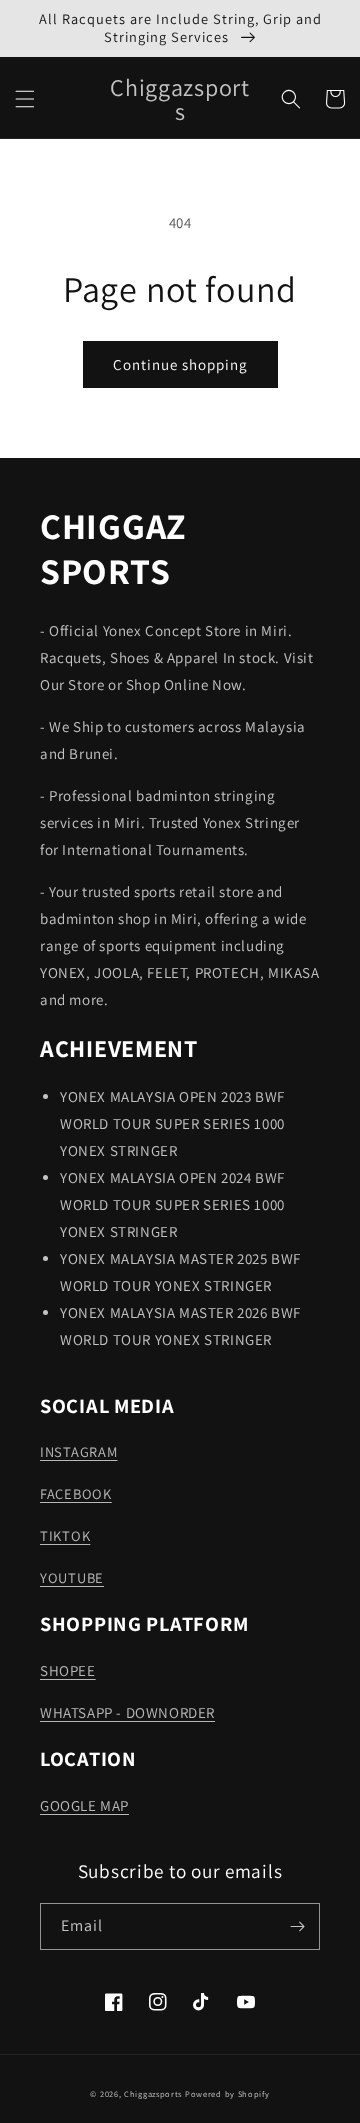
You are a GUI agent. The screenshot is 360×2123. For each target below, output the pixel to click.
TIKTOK (65, 1535)
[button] (25, 99)
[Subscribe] (297, 1926)
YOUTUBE (72, 1577)
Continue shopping (180, 364)
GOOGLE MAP (84, 1805)
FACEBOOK (76, 1493)
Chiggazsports (154, 2093)
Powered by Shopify (227, 2093)
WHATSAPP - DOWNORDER (127, 1712)
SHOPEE (68, 1670)
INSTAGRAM (78, 1451)
